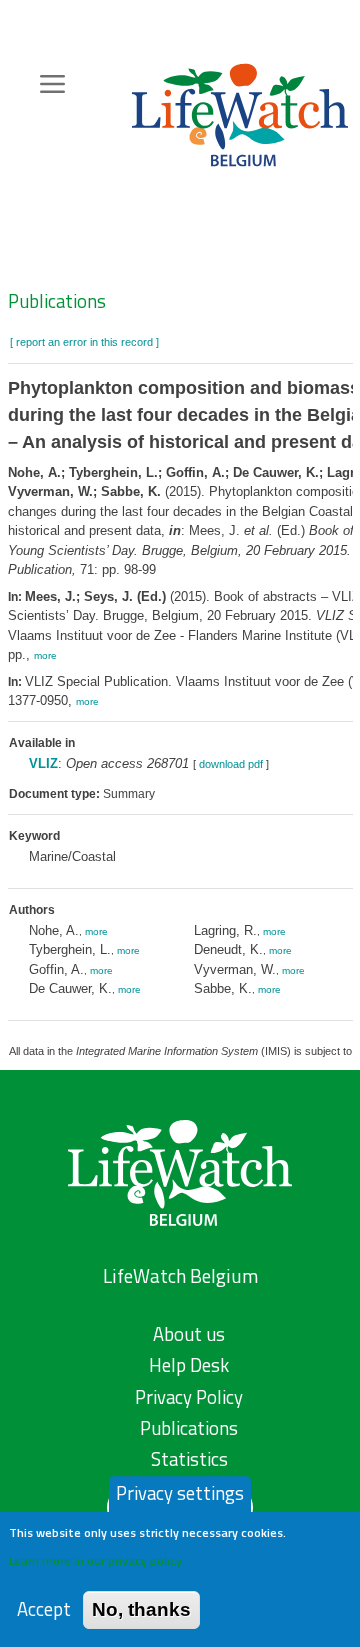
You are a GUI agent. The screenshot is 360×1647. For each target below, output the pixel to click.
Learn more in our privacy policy (95, 1560)
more (45, 655)
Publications (57, 301)
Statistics (189, 1459)
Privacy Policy (189, 1397)
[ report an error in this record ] (84, 342)
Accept (44, 1609)
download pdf (231, 764)
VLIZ (43, 763)
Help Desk (189, 1365)
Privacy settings (180, 1493)
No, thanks (141, 1609)
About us (189, 1334)
